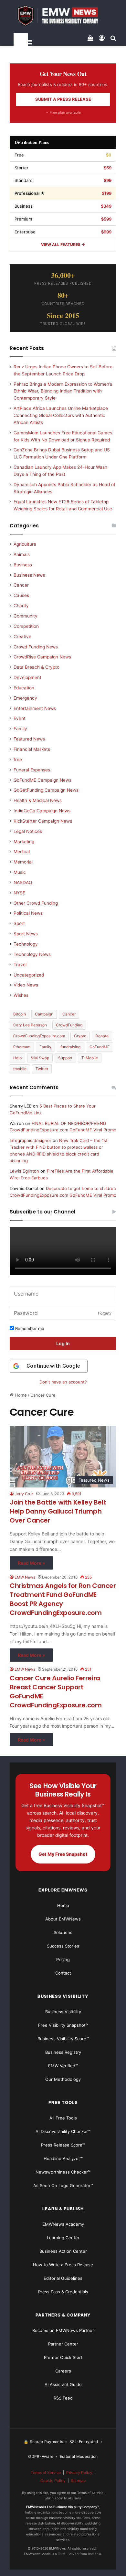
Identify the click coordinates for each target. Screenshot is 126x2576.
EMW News (25, 1577)
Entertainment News (35, 708)
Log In (63, 1343)
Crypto (80, 1036)
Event (20, 718)
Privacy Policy (79, 2472)
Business (23, 565)
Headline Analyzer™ (63, 2158)
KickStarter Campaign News (43, 821)
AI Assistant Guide (63, 2384)
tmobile (20, 1069)
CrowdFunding (69, 1025)
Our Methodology (63, 2079)
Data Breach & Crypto (37, 667)
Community (26, 616)
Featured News (29, 739)
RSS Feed (63, 2398)
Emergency (25, 698)
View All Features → (63, 245)
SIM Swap (40, 1058)
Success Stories (63, 1946)
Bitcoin (20, 1014)
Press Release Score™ (63, 2145)
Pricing (63, 1959)
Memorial (23, 862)
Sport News (26, 934)
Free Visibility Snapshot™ (63, 2025)
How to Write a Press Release (63, 2265)
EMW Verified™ (63, 2066)
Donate (102, 1036)
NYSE (19, 893)
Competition (26, 626)
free (18, 760)
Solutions (63, 1932)
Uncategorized (29, 975)
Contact (63, 1973)
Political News (28, 913)
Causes (21, 595)
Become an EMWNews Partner (63, 2330)
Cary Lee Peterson (30, 1025)
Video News (26, 985)
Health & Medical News (38, 800)
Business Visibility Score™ (63, 2039)
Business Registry (63, 2052)
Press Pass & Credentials (63, 2292)
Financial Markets (32, 749)
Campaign (44, 1014)
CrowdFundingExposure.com (39, 1036)
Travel (20, 965)
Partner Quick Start (63, 2357)
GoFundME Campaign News (42, 780)
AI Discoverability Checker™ (63, 2131)
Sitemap (78, 2481)
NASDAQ (23, 882)
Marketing (24, 842)
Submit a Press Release (63, 99)
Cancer (21, 585)
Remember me (29, 1328)
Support (65, 1058)
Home (20, 1395)
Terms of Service (46, 2472)
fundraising (70, 1047)
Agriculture (25, 544)
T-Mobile (90, 1058)
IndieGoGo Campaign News (42, 811)
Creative (22, 637)
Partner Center (63, 2344)
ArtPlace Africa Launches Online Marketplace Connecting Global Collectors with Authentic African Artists (61, 415)
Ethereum (22, 1047)
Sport (19, 923)
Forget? (105, 1313)
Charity (21, 606)
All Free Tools (63, 2118)
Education (24, 688)
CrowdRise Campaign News (42, 657)
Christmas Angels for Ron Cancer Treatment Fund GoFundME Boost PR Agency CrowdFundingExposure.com (63, 1599)
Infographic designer (31, 1140)
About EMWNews (63, 1919)
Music (20, 872)
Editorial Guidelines (63, 2278)
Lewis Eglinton (24, 1171)
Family (20, 729)
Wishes (21, 995)
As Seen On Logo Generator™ (63, 2185)
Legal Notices (28, 831)
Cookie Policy (53, 2481)
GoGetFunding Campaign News (46, 790)
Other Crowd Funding (36, 903)
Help (17, 1058)
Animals (22, 554)
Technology (26, 944)
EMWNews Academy (63, 2224)
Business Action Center (63, 2251)
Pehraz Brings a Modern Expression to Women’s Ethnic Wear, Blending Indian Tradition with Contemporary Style (63, 391)
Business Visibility (63, 2012)
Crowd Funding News (36, 647)
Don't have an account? (63, 1382)
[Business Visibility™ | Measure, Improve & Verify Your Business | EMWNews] (63, 16)
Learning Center (63, 2238)
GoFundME (100, 1047)
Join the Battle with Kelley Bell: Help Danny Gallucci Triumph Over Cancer (58, 1511)
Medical (22, 852)
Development (27, 677)
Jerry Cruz (24, 1494)
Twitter (42, 1069)
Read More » (31, 1563)
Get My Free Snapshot (63, 1854)
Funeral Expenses (32, 770)
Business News (29, 575)
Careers (63, 2371)
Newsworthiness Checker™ (63, 2172)
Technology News (32, 954)
